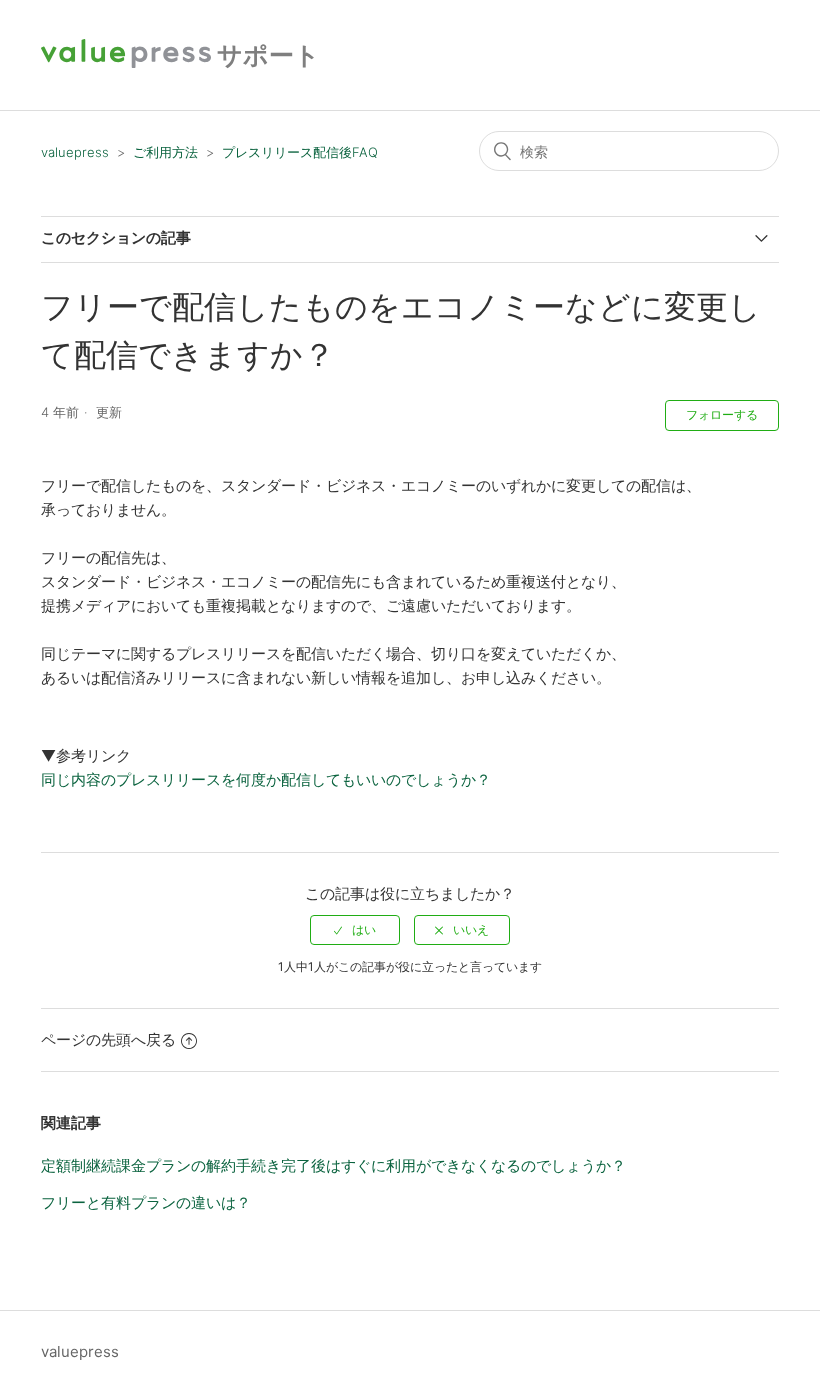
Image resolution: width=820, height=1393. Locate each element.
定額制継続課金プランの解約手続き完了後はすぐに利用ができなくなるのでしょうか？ (333, 1165)
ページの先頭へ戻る (108, 1039)
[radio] (355, 930)
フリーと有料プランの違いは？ (146, 1202)
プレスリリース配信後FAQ (300, 152)
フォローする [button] (722, 414)
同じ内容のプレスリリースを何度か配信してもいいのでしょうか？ (266, 779)
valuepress (75, 152)
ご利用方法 (165, 152)
